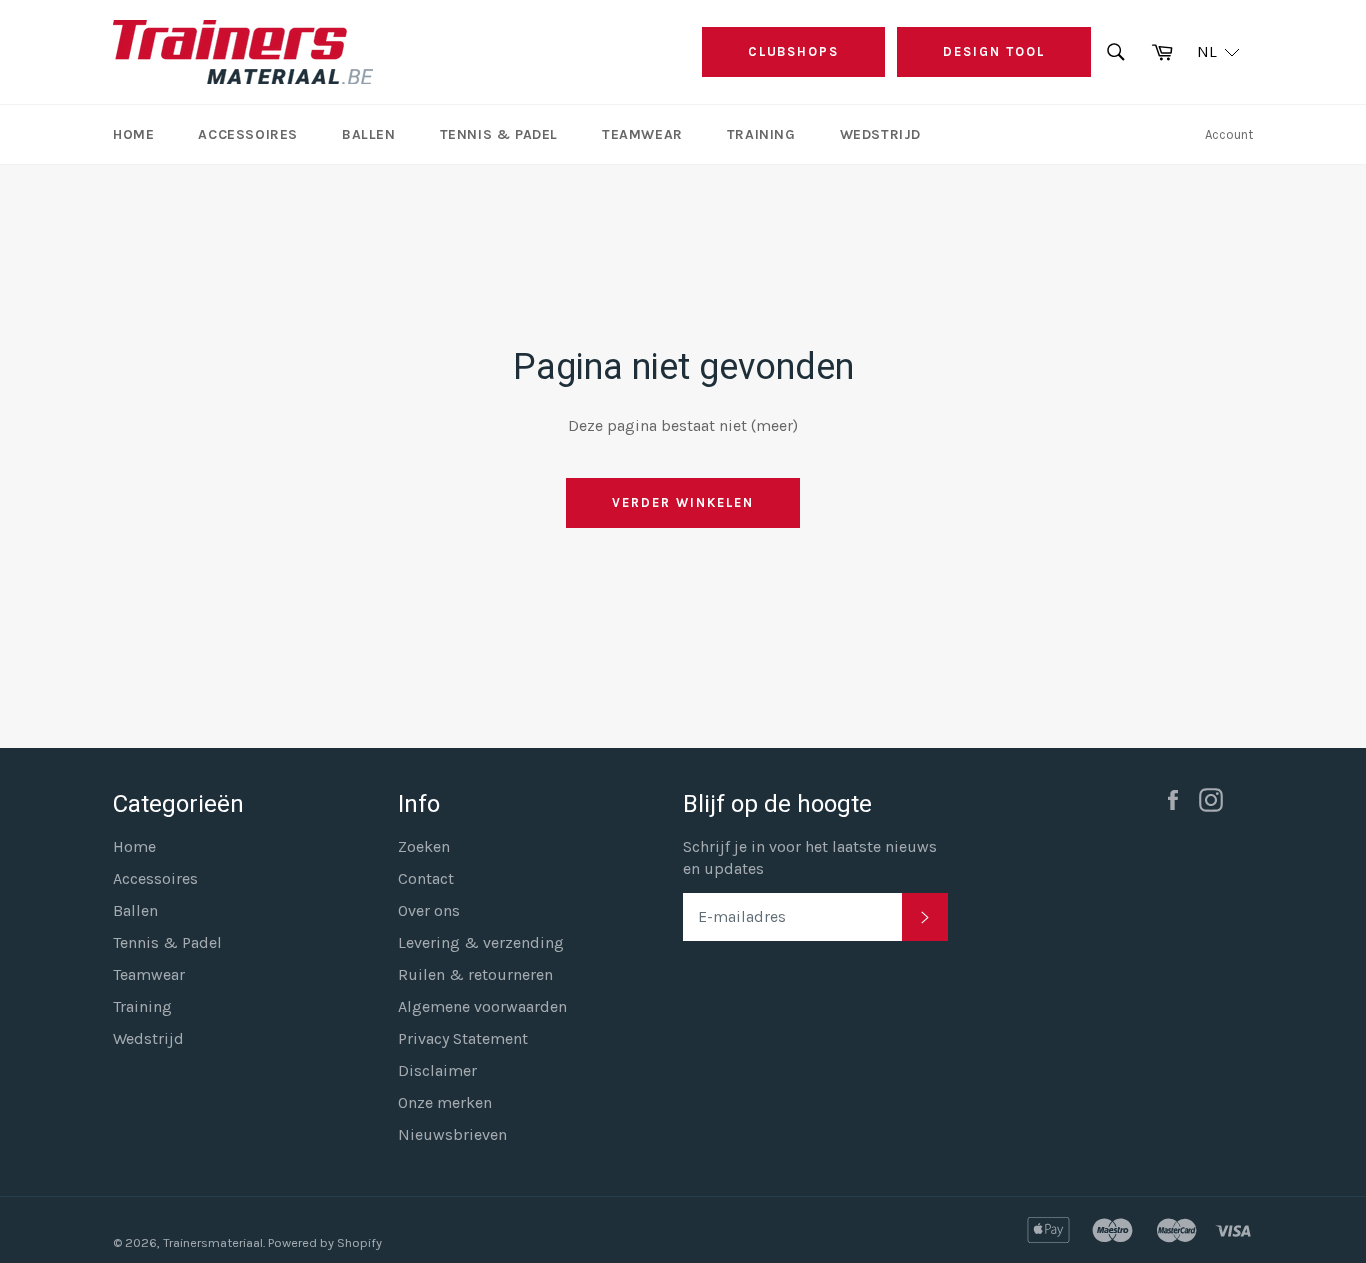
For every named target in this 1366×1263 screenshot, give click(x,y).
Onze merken (445, 1102)
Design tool (993, 51)
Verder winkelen (682, 502)
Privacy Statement (463, 1038)
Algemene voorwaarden (482, 1006)
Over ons (429, 910)
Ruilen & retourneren (475, 974)
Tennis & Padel (499, 134)
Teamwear (642, 134)
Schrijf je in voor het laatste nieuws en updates (810, 857)
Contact (426, 878)
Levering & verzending (481, 942)
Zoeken (424, 846)
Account (1229, 134)
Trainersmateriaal (213, 1242)
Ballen (369, 134)
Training (761, 134)
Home (133, 134)
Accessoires (248, 134)
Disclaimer (437, 1070)
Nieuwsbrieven (452, 1134)
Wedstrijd (880, 134)
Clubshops (794, 51)
